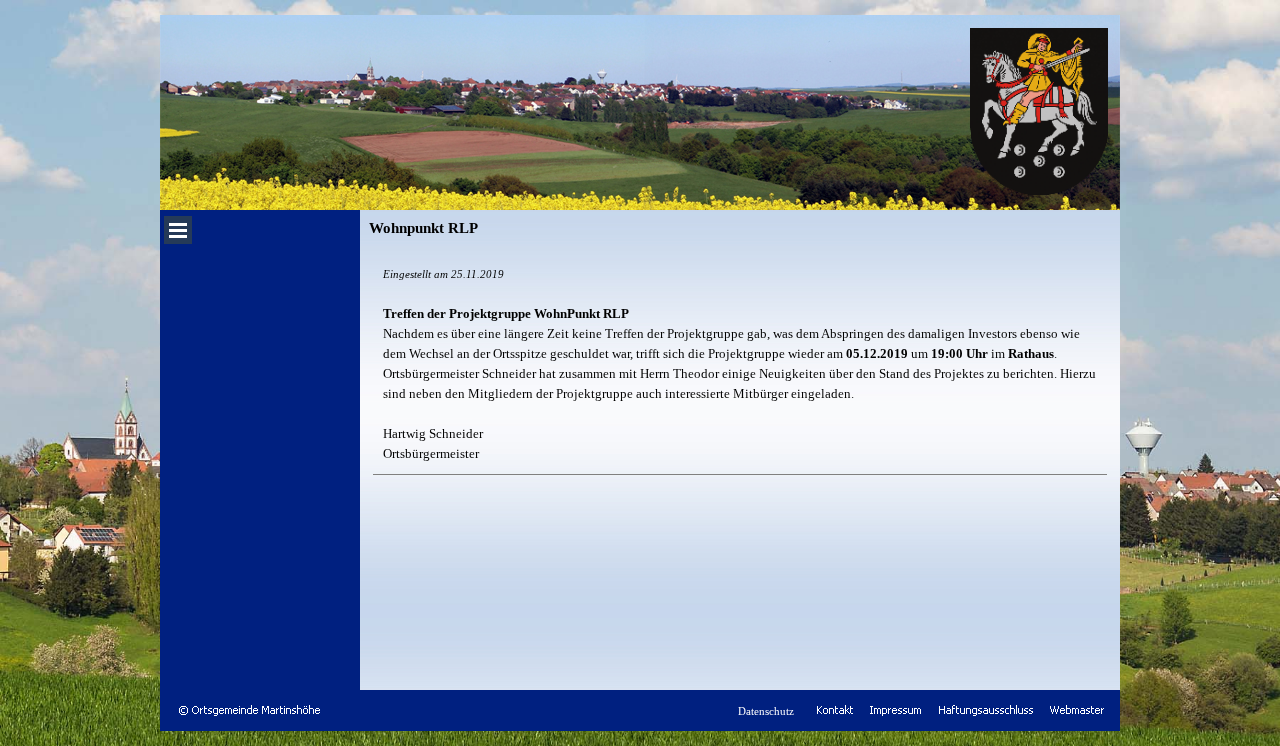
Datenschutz (766, 711)
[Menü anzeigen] (178, 230)
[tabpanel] (740, 364)
